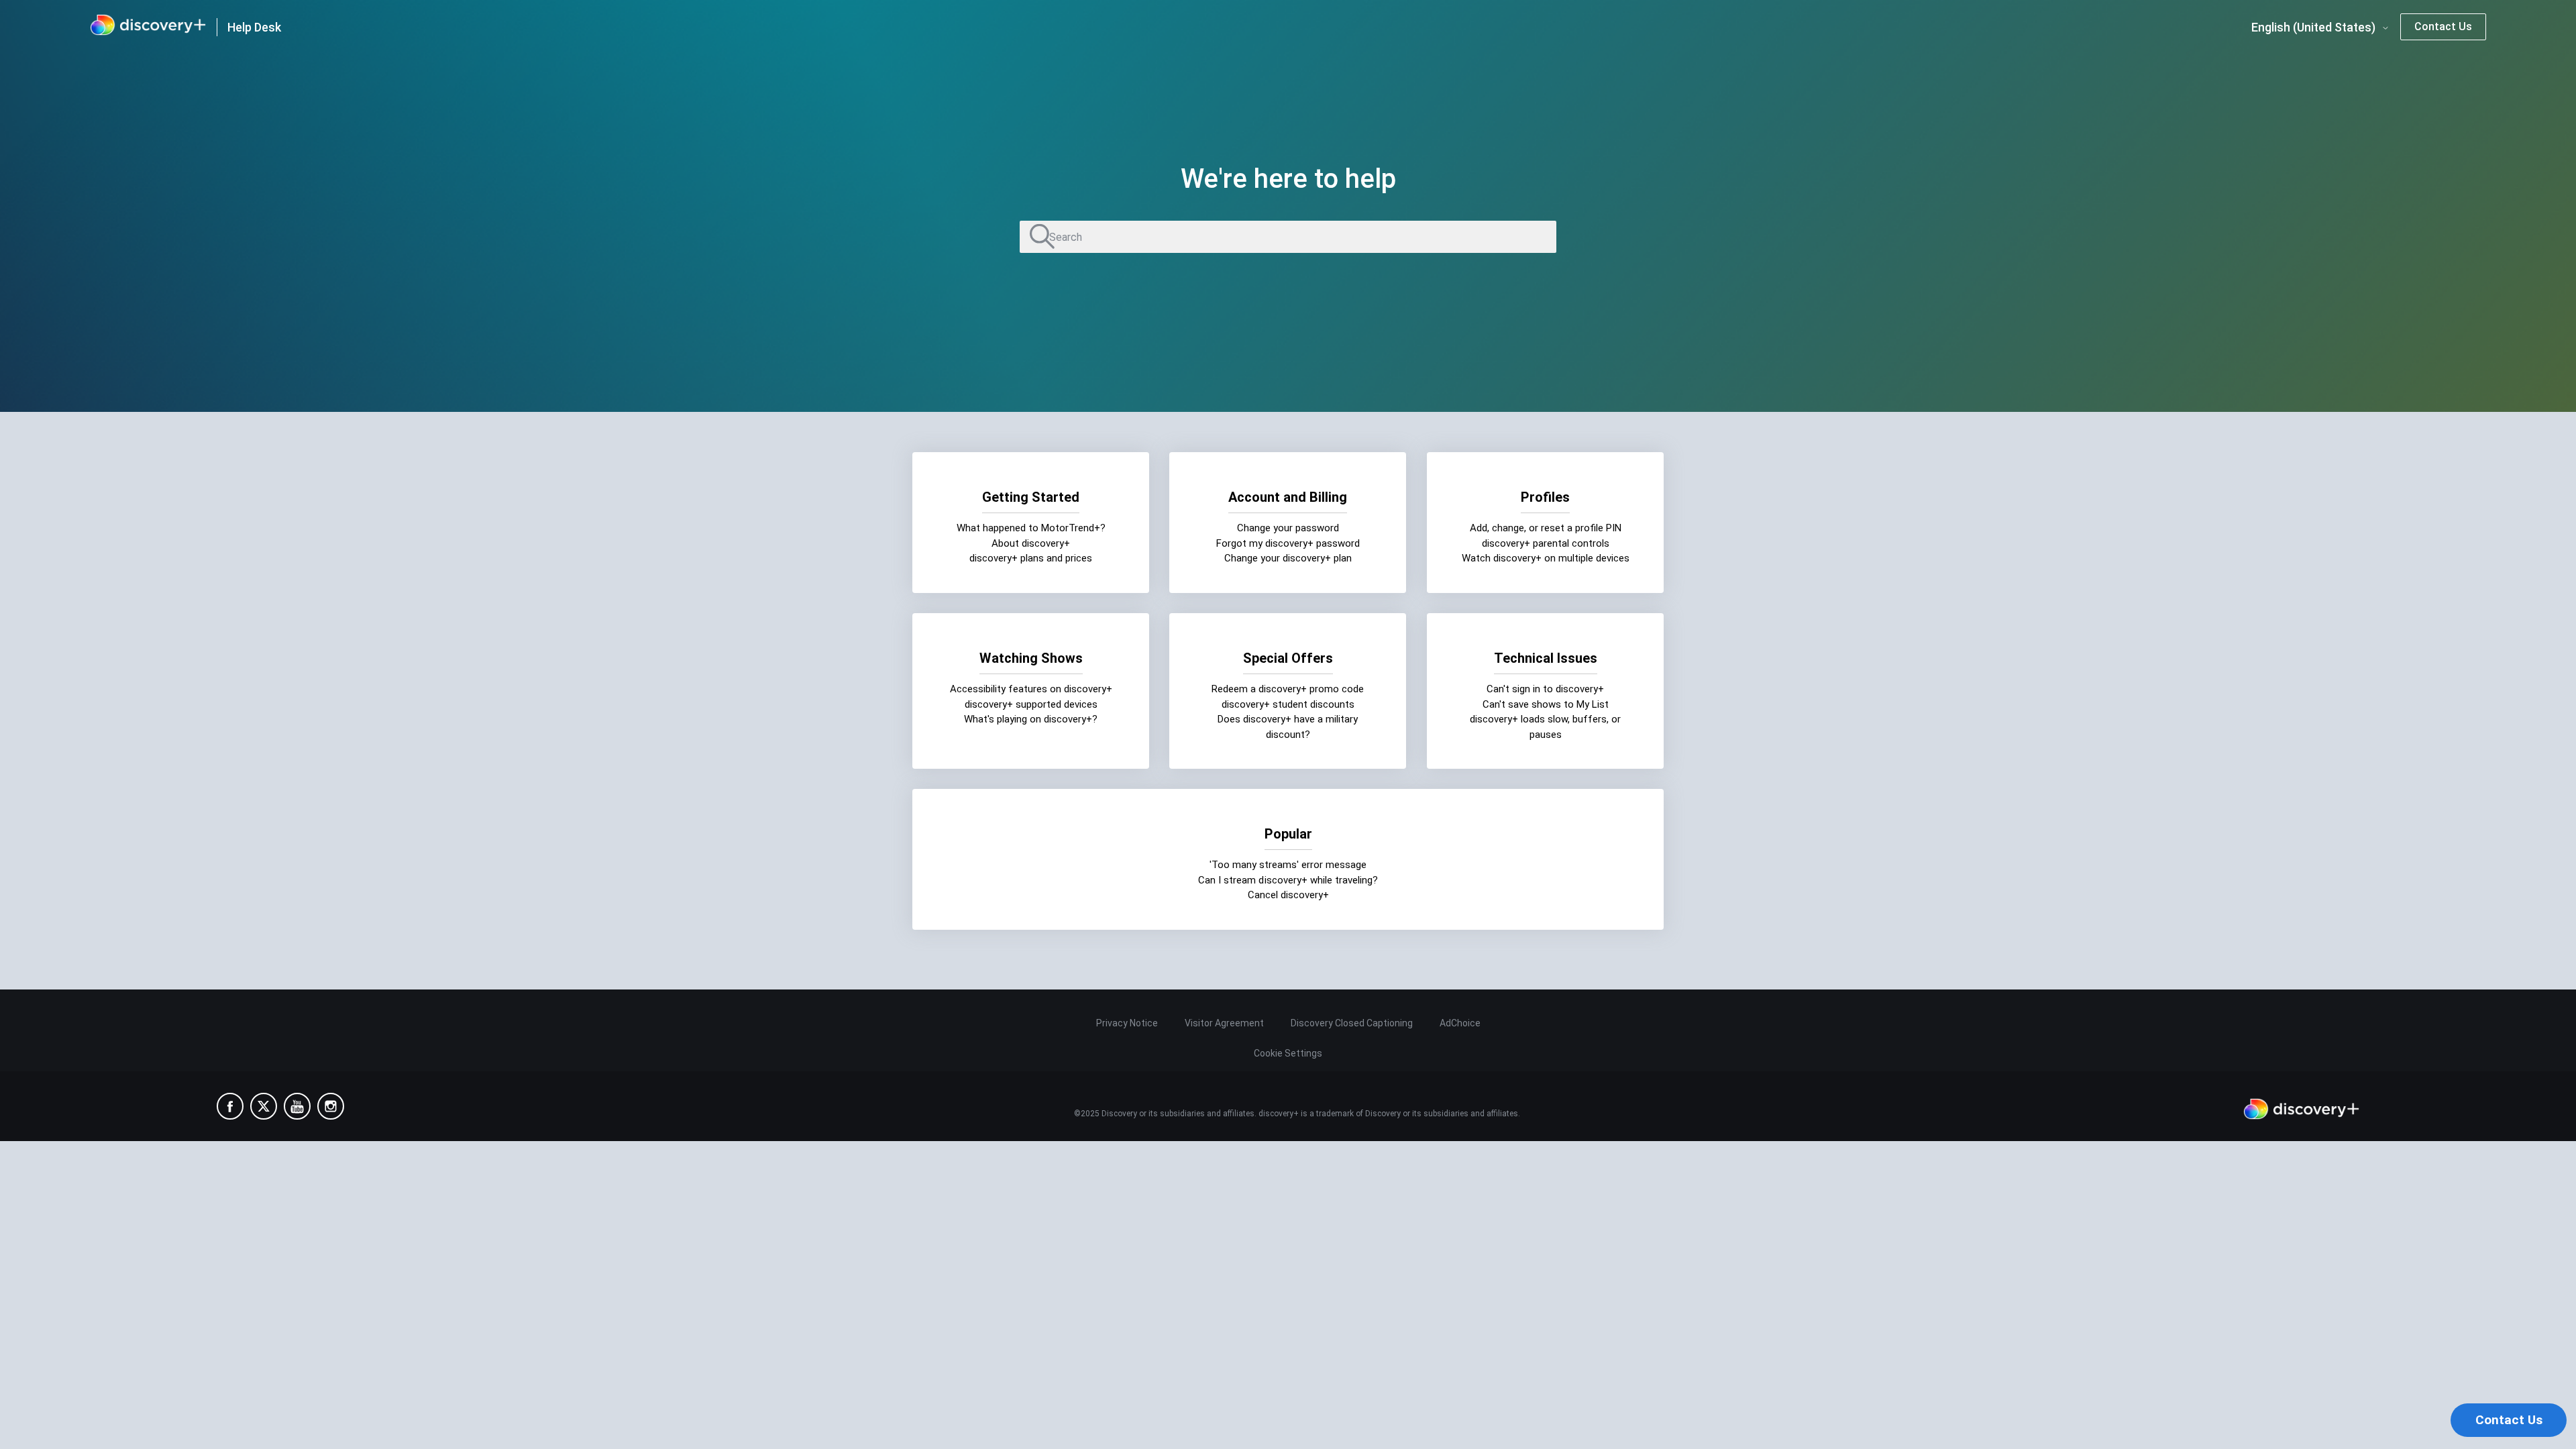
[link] (148, 27)
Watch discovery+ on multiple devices (1545, 558)
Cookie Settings (1288, 1053)
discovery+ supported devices (1031, 704)
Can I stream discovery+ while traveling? (1288, 879)
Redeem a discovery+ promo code (1288, 689)
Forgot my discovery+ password (1288, 543)
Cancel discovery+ (1288, 895)
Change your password (1288, 528)
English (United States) (2315, 28)
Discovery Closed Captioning (1352, 1023)
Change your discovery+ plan (1288, 558)
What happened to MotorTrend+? (1031, 528)
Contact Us (2443, 26)
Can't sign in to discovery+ (1545, 689)
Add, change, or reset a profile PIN (1545, 528)
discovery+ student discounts (1288, 704)
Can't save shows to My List (1545, 704)
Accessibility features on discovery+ (1031, 689)
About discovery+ (1031, 543)
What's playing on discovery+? (1031, 719)
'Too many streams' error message (1288, 865)
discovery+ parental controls (1545, 543)
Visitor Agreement (1224, 1023)
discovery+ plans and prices (1031, 558)
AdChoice (1460, 1023)
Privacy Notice (1127, 1023)
